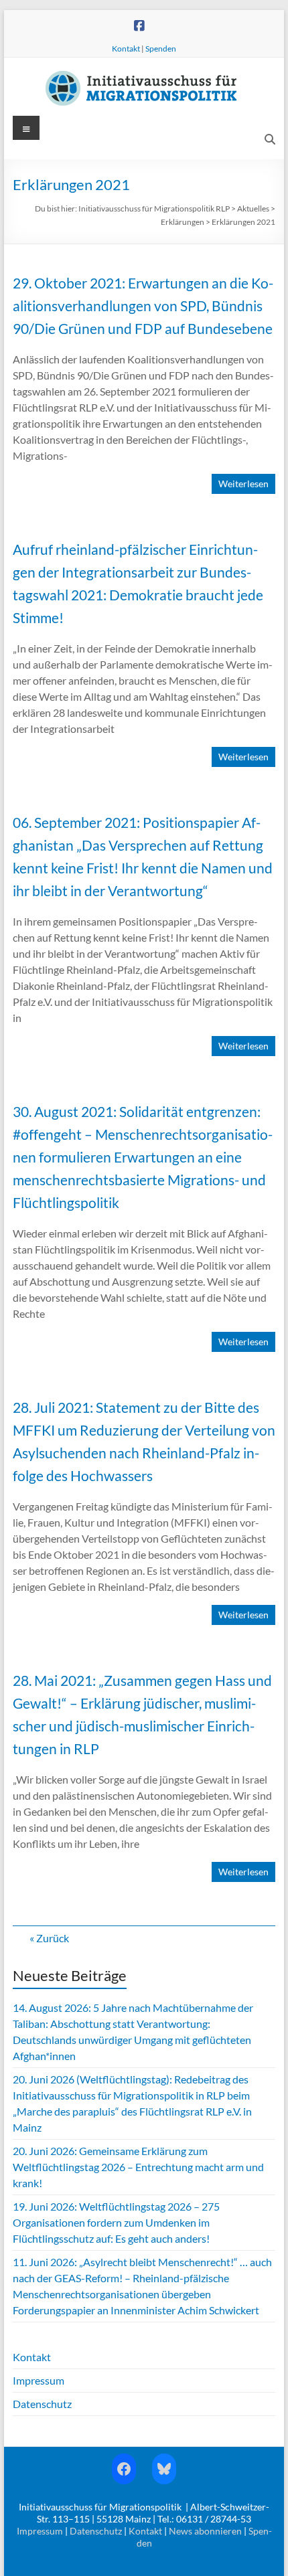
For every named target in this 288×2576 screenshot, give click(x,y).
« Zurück (49, 1938)
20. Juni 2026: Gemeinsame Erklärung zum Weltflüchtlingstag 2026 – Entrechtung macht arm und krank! (138, 2167)
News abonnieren (205, 2531)
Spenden (161, 49)
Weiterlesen (243, 484)
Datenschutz (42, 2404)
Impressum (39, 2380)
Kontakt (126, 49)
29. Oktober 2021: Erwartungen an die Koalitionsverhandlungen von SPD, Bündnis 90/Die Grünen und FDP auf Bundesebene (143, 306)
